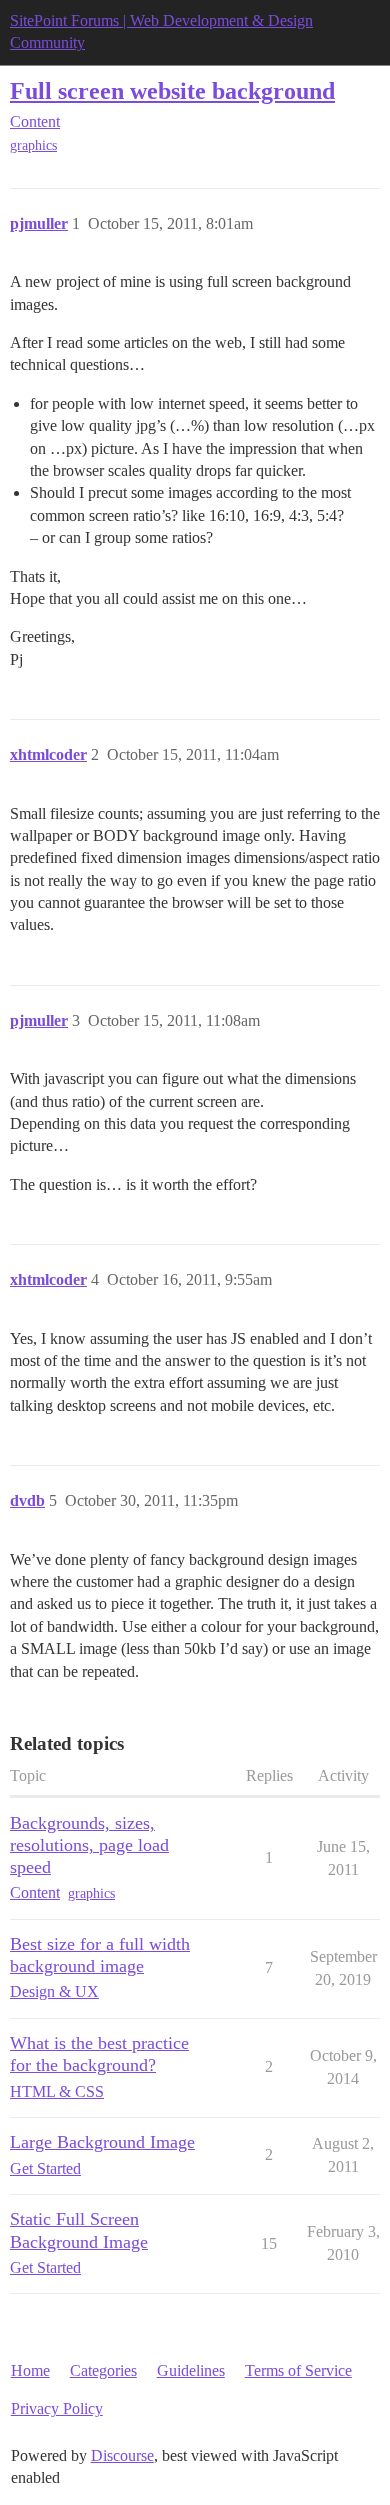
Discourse (122, 2455)
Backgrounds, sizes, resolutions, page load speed (89, 1845)
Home (30, 2370)
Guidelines (191, 2370)
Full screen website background (172, 90)
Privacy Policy (57, 2408)
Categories (103, 2370)
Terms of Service (298, 2370)
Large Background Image (102, 2142)
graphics (33, 145)
